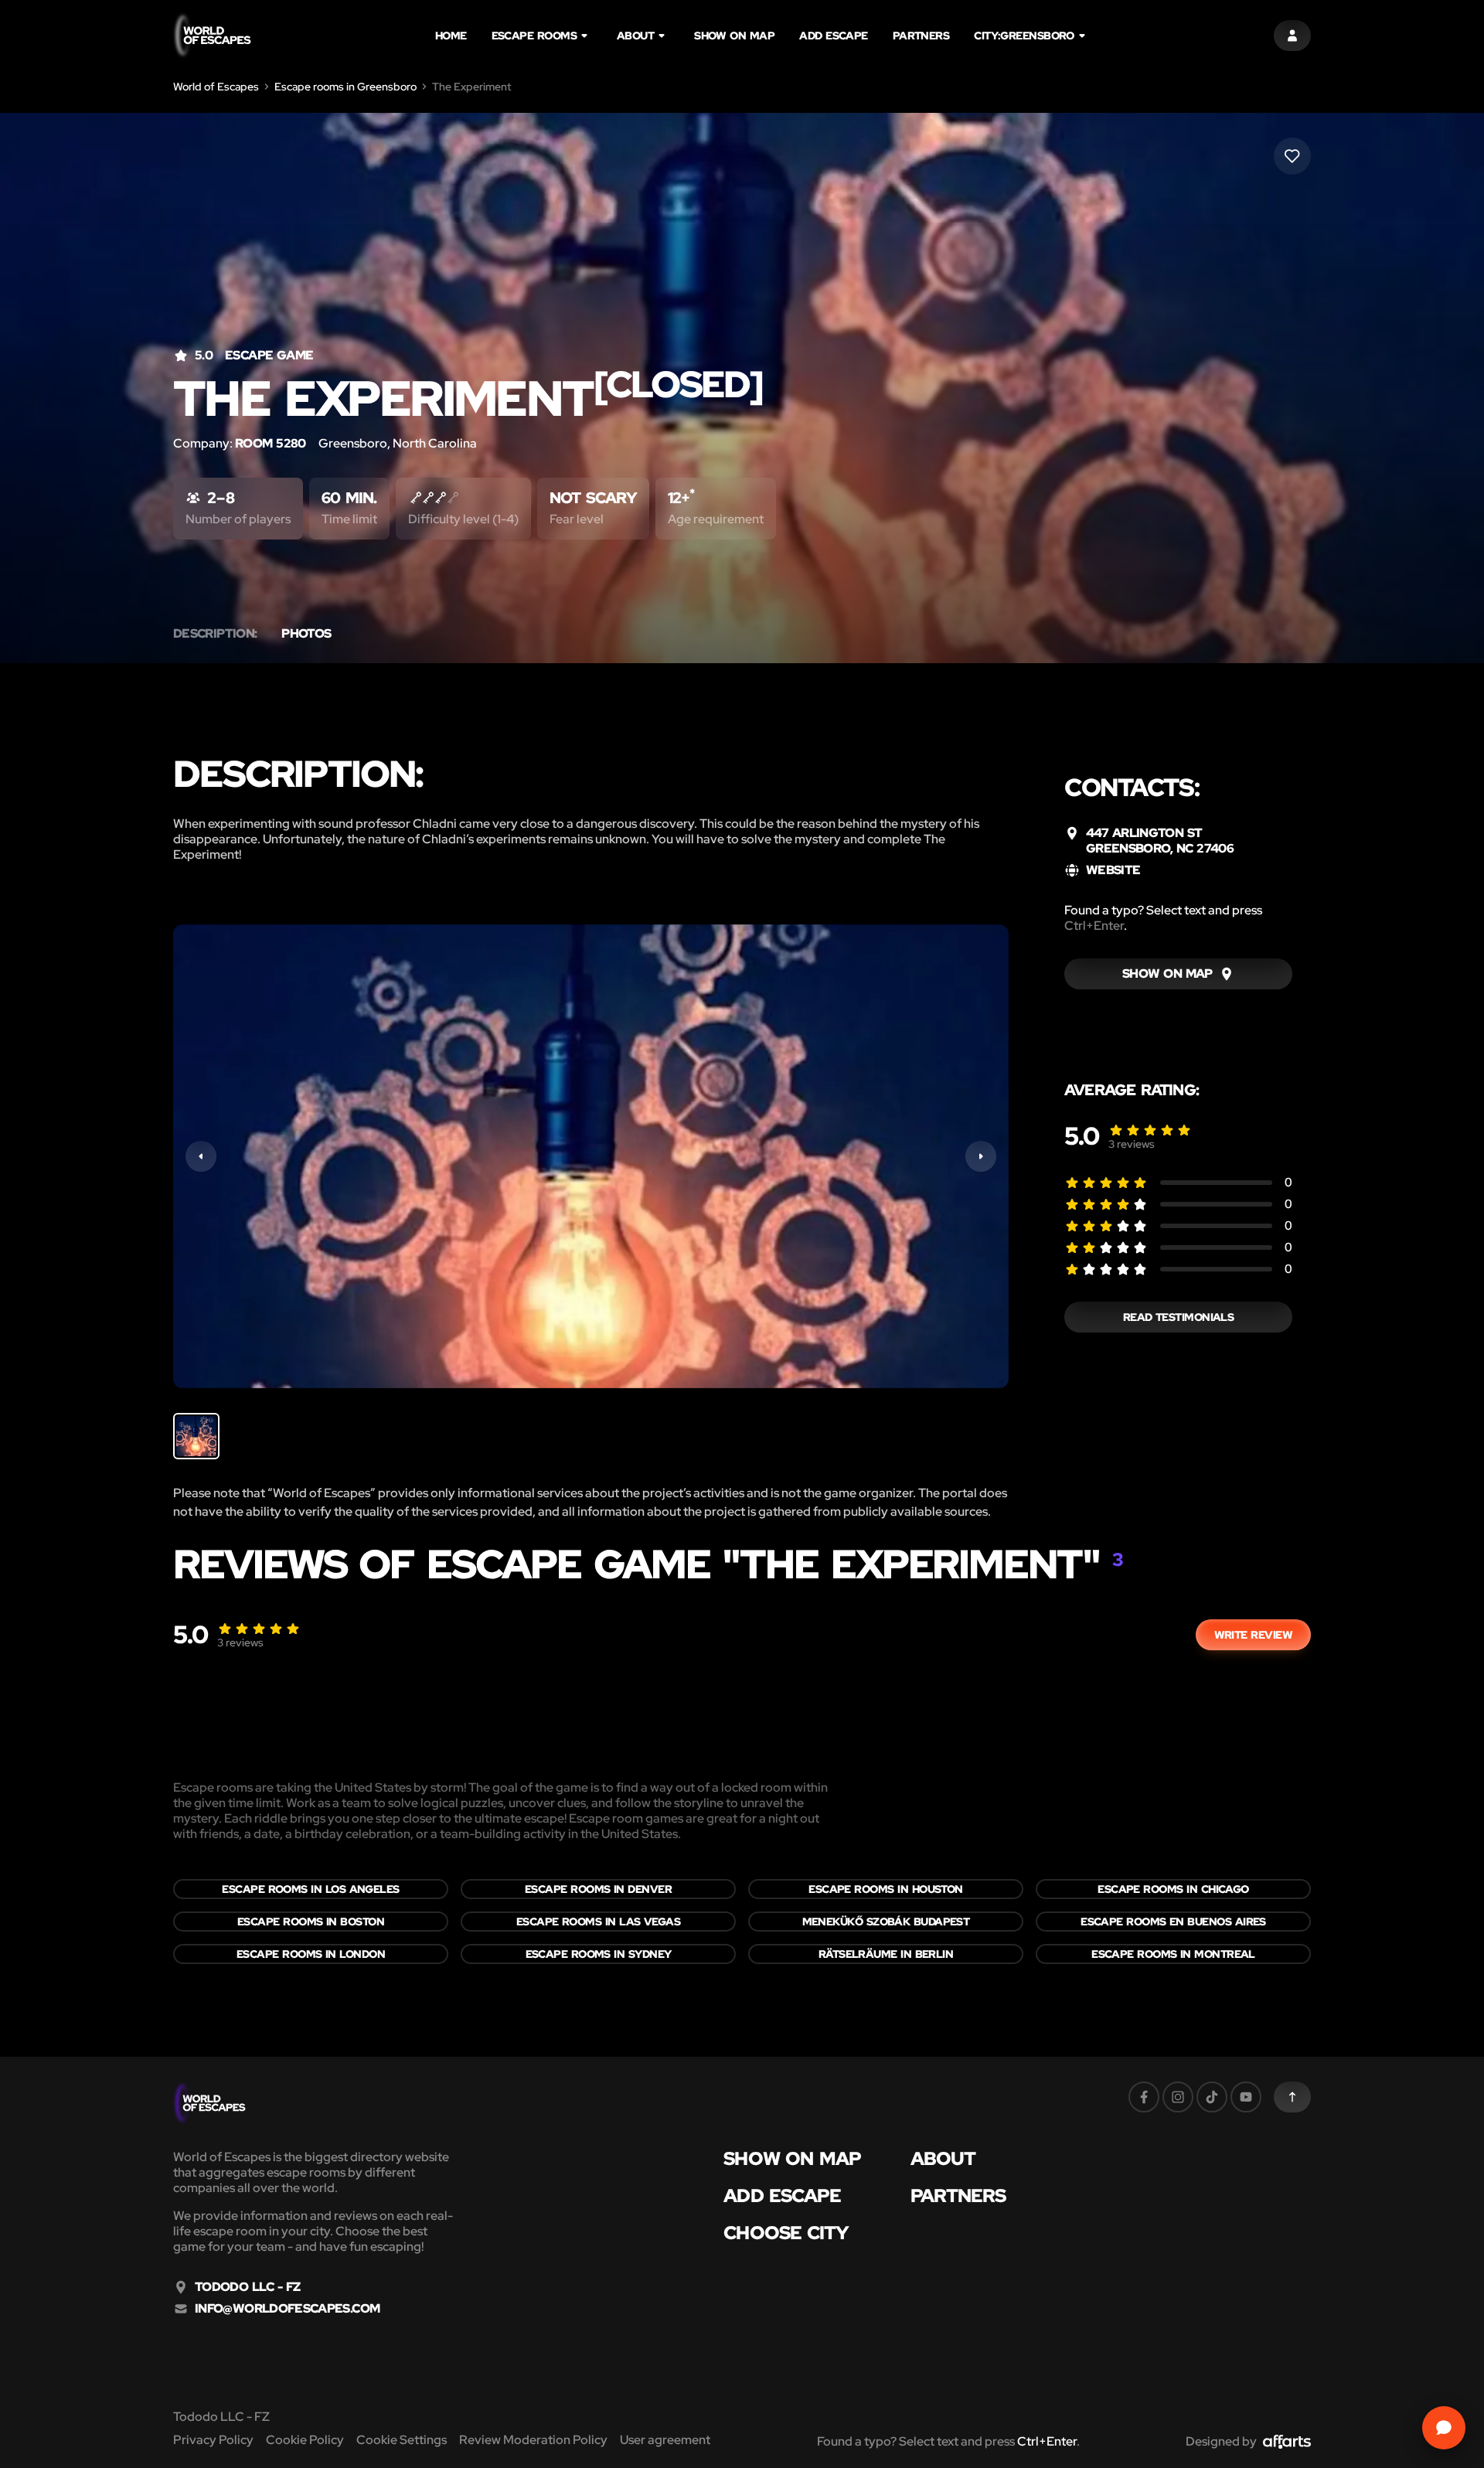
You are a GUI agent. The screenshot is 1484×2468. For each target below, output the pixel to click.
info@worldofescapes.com (287, 2309)
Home (451, 36)
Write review (1253, 1635)
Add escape (834, 36)
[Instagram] (1178, 2097)
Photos (306, 634)
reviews (1132, 1144)
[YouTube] (1246, 2097)
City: (1024, 36)
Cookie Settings (402, 2440)
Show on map (734, 36)
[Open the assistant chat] (1444, 2428)
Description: (215, 634)
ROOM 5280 (271, 443)
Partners (921, 36)
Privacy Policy (213, 2440)
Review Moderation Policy (533, 2440)
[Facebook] (1144, 2097)
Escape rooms (534, 36)
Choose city (786, 2233)
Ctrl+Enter (1094, 926)
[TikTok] (1212, 2097)
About (635, 36)
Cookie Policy (305, 2440)
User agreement (665, 2440)
